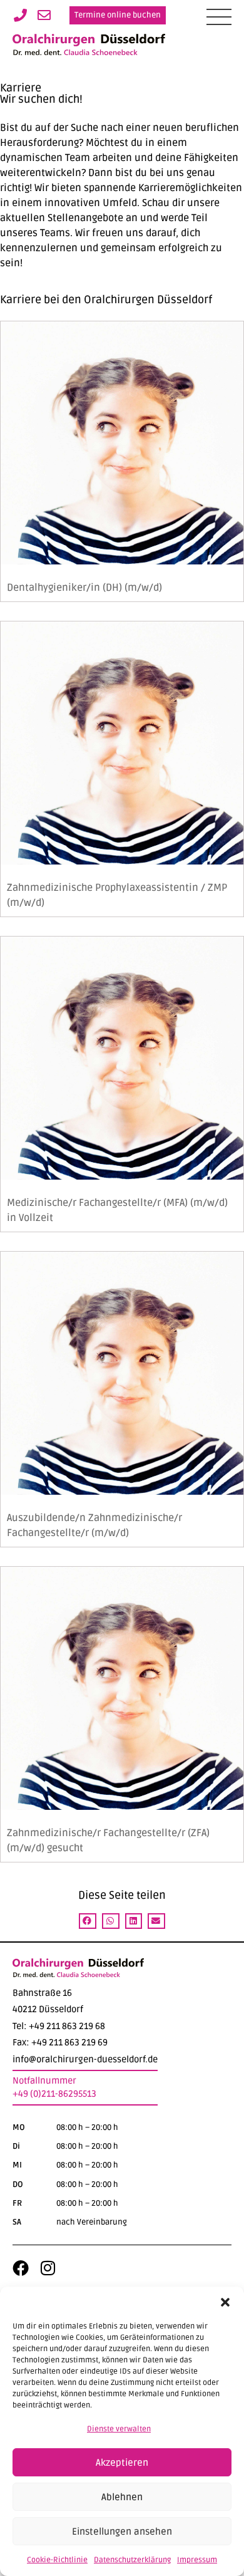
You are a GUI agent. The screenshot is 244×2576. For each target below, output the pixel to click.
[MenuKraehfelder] (219, 17)
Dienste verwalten (119, 2429)
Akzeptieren (122, 2463)
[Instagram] (48, 2268)
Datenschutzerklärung (132, 2560)
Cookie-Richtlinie (57, 2560)
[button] (225, 2302)
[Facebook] (21, 2268)
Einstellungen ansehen (122, 2532)
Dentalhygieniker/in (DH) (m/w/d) (84, 588)
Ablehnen (122, 2497)
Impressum (197, 2560)
